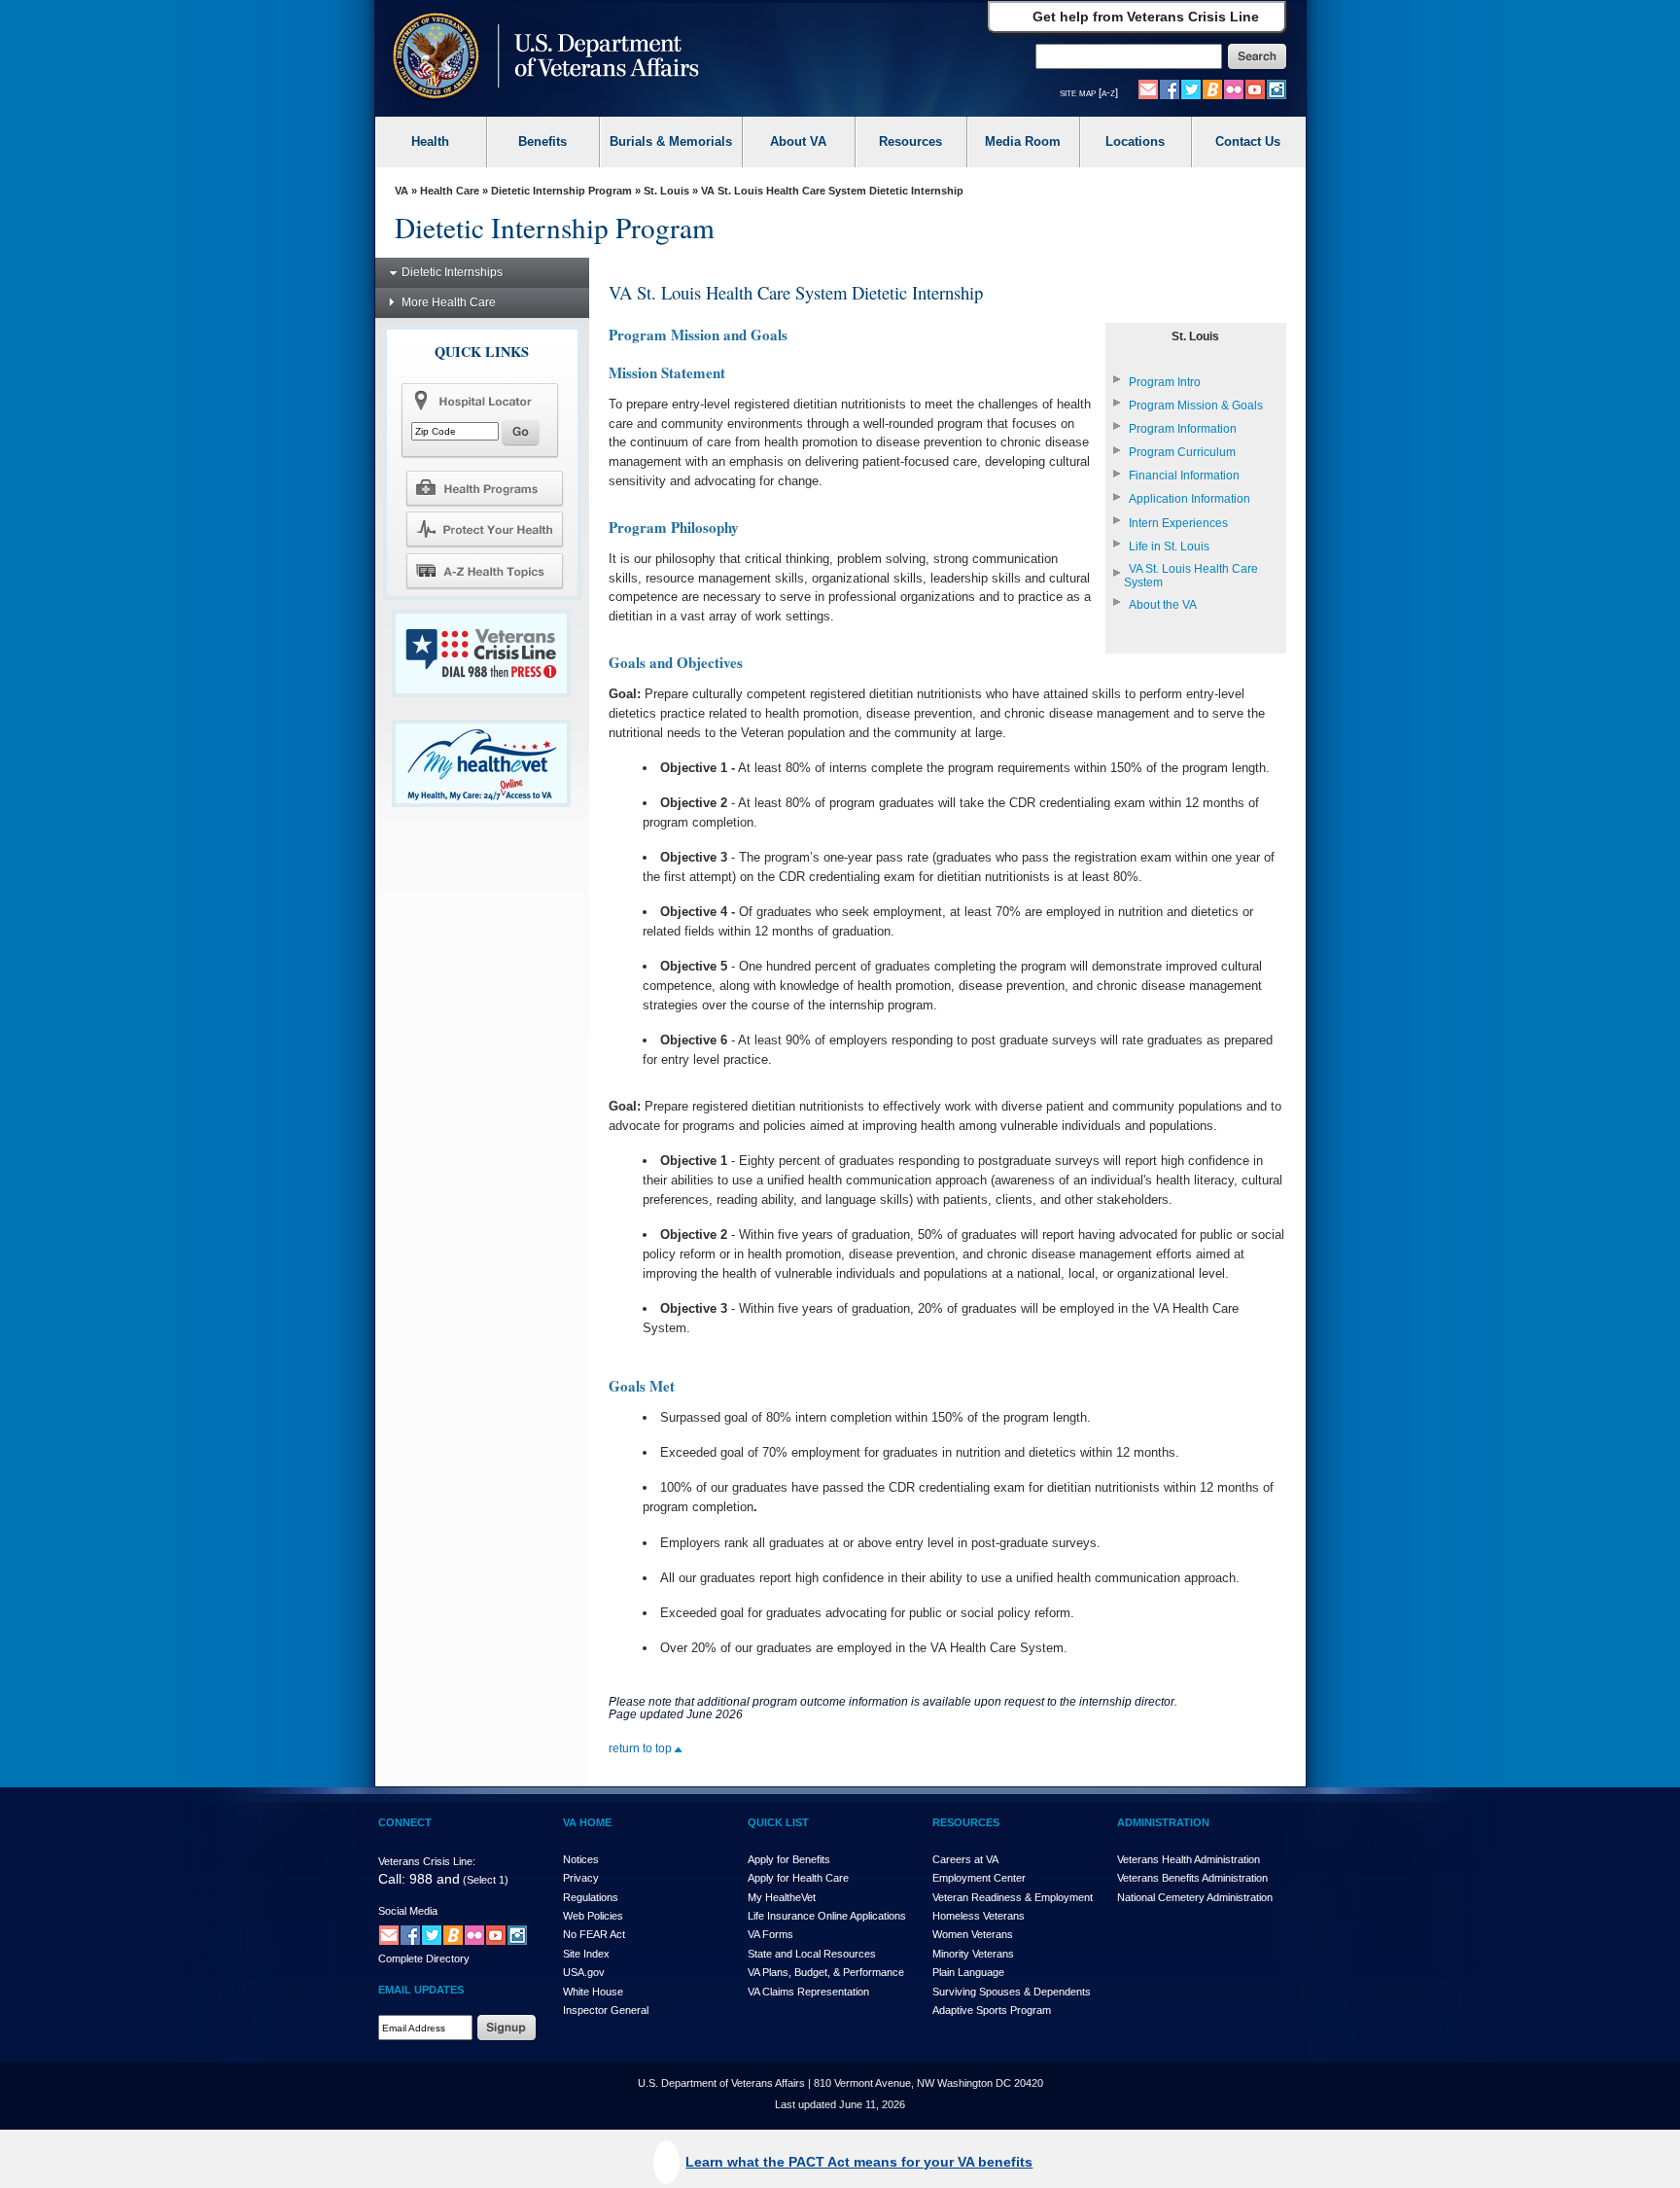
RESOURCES (966, 1822)
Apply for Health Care (798, 1878)
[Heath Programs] (484, 487)
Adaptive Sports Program (992, 2010)
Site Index (586, 1954)
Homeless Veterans (979, 1916)
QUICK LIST (778, 1822)
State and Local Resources (812, 1954)
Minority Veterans (973, 1954)
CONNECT (405, 1822)
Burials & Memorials (671, 141)
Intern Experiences (1178, 523)
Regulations (591, 1897)
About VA (798, 141)
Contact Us (1248, 141)
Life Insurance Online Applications (827, 1916)
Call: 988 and (419, 1879)
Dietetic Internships (452, 272)
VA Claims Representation (808, 1992)
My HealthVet (782, 1897)
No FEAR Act (594, 1934)
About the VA (1163, 605)
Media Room (1023, 141)
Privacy (581, 1878)
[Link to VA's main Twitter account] (1191, 88)
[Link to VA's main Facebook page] (1170, 88)
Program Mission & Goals (1196, 406)
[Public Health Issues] (484, 529)
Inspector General (606, 2010)
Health (430, 141)
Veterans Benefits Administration (1192, 1878)
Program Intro (1165, 382)
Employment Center (979, 1878)
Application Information (1190, 499)
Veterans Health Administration (1189, 1859)
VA (402, 191)
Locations (1135, 141)
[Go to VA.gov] (541, 58)
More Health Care (449, 302)
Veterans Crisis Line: (427, 1861)
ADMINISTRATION (1163, 1822)
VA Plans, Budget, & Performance (826, 1972)
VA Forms (770, 1934)
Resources (910, 141)
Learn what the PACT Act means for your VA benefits (859, 2162)
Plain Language (968, 1972)
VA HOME (587, 1822)
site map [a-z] (1089, 92)
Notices (581, 1859)
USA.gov (584, 1972)
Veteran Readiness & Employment (1013, 1897)
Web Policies (593, 1916)
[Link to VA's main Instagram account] (1277, 88)
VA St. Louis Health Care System (1191, 576)
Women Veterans (973, 1934)
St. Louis (666, 191)
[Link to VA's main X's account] (432, 1935)
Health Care (450, 191)
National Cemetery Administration (1195, 1897)
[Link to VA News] (1212, 88)
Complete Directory (424, 1959)
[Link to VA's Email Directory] (1148, 88)
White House (593, 1992)
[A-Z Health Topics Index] (484, 571)
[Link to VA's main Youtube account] (1255, 88)
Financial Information (1184, 476)
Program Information (1183, 429)
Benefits (542, 141)
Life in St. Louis (1169, 547)
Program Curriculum (1182, 452)
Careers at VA (965, 1859)
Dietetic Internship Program (561, 191)
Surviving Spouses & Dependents (1012, 1992)
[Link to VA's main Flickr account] (1234, 88)
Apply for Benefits (789, 1859)
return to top (642, 1748)
